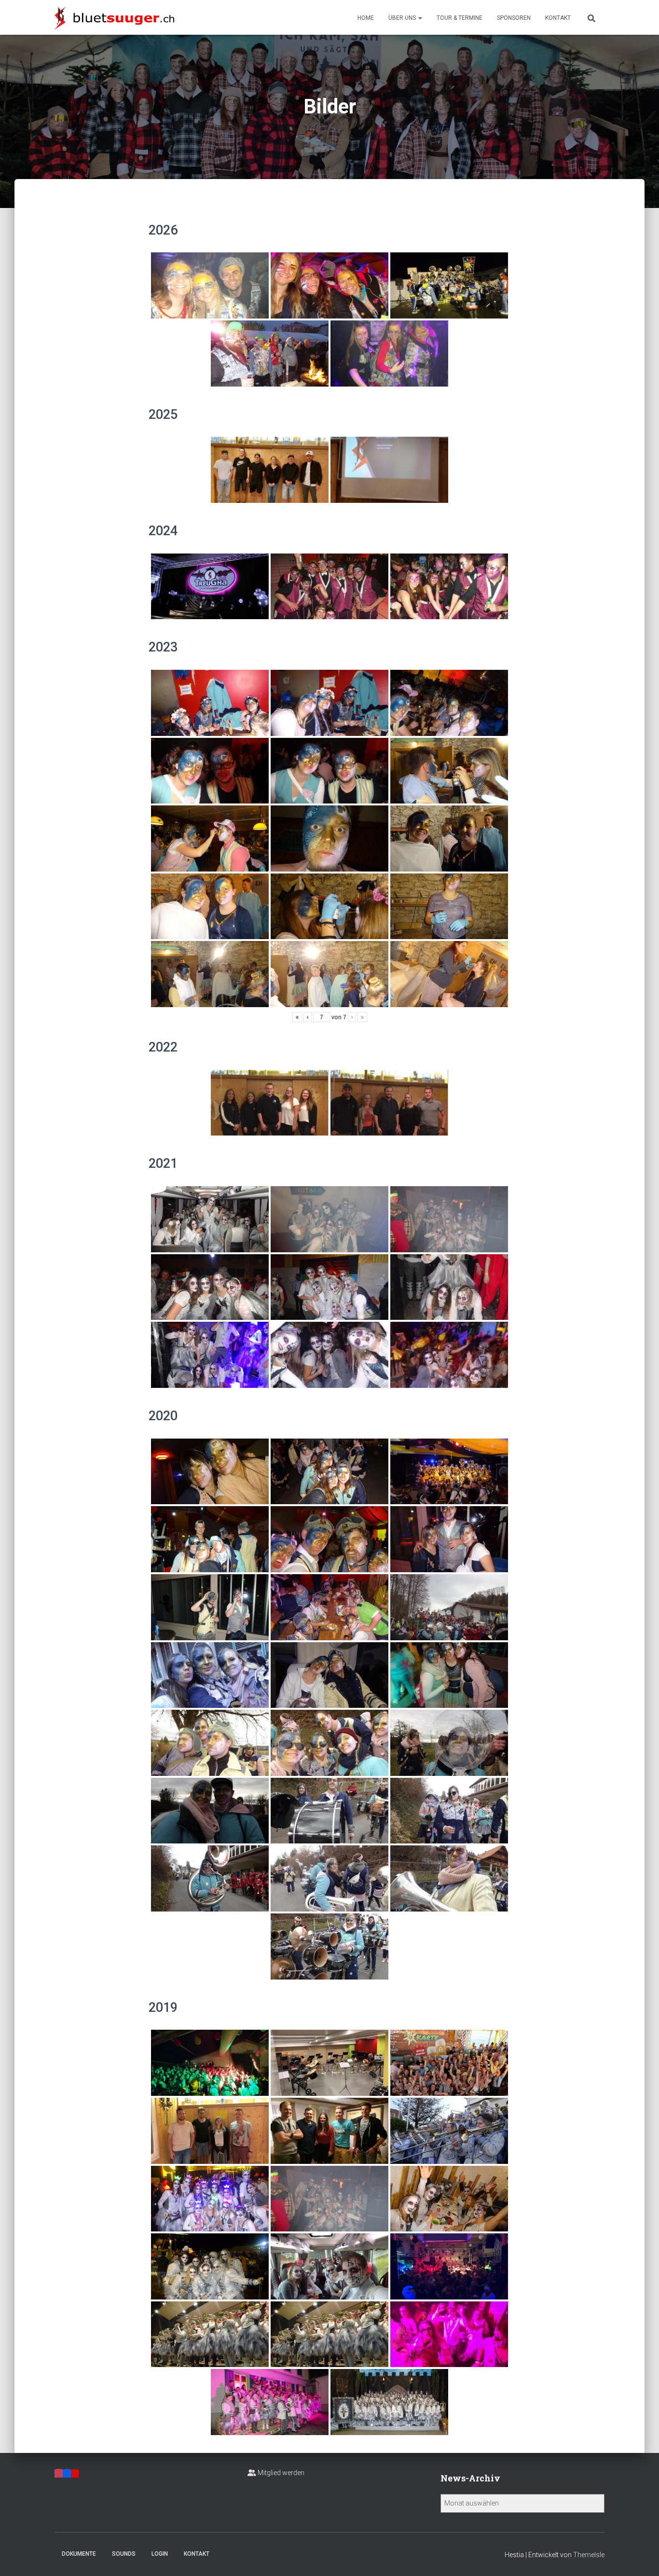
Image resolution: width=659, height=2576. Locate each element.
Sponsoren (514, 18)
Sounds (124, 2554)
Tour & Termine (460, 18)
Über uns (403, 18)
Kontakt (558, 18)
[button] (420, 18)
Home (366, 18)
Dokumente (79, 2554)
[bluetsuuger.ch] (114, 17)
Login (160, 2554)
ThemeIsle (589, 2555)
